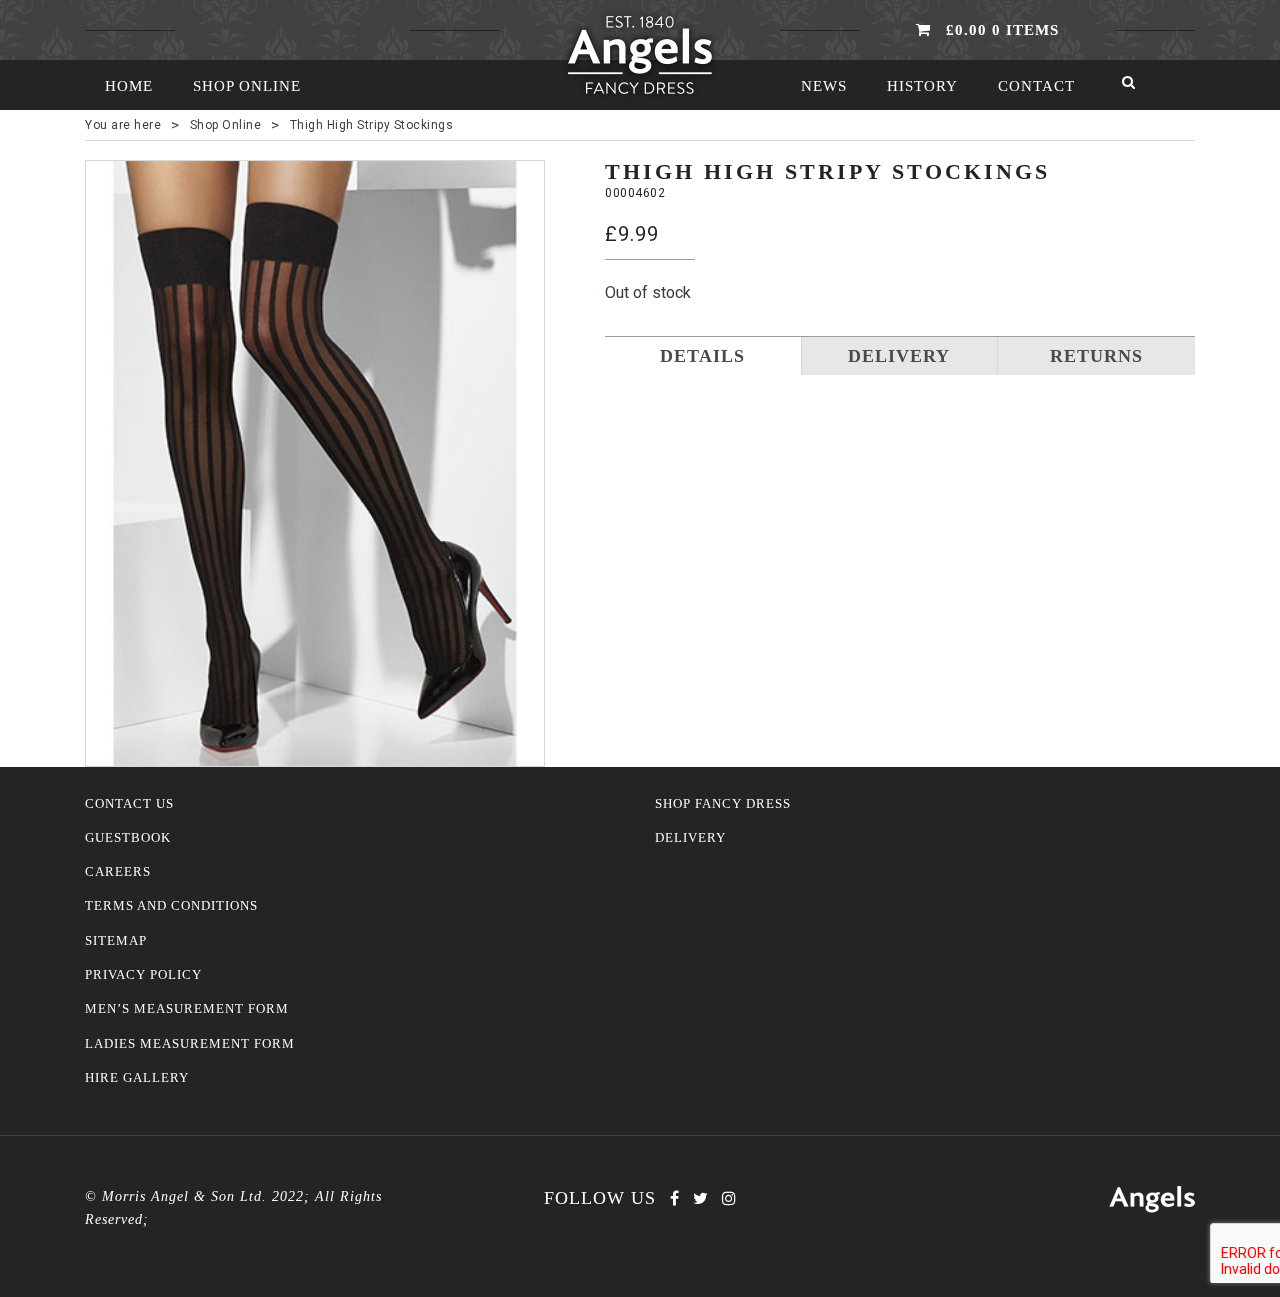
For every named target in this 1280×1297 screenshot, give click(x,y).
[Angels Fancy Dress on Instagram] (729, 1198)
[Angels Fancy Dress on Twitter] (700, 1198)
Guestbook (128, 838)
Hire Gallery (137, 1078)
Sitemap (116, 941)
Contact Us (129, 804)
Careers (118, 872)
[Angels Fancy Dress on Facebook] (674, 1198)
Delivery (690, 838)
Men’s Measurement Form (187, 1009)
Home (129, 86)
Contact (1036, 86)
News (824, 86)
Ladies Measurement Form (190, 1044)
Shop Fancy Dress (723, 804)
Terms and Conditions (171, 906)
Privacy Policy (143, 975)
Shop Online (247, 86)
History (922, 86)
